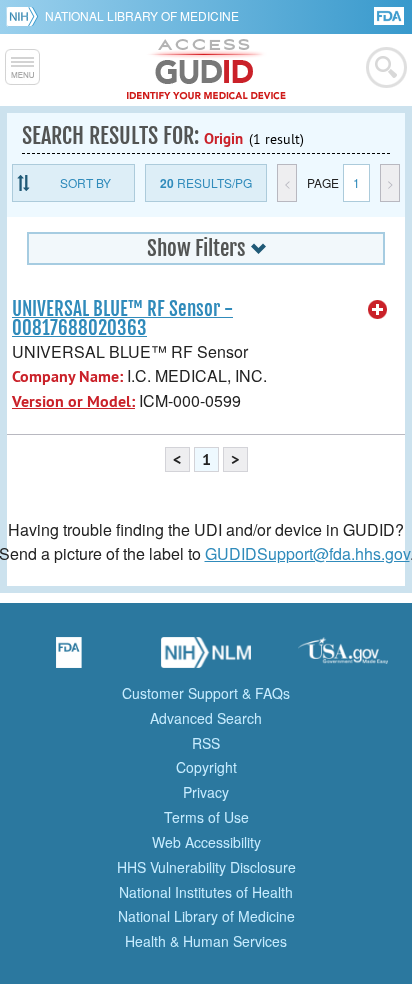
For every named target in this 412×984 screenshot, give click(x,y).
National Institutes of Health (206, 892)
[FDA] (390, 14)
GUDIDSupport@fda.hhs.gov (307, 553)
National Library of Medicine (142, 15)
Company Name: (67, 376)
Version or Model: (73, 401)
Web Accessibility (206, 842)
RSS (206, 743)
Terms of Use (206, 817)
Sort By (85, 182)
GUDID (206, 70)
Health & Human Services (206, 941)
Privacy (206, 792)
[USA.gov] (343, 659)
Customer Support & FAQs (206, 693)
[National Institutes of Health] (25, 16)
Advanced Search (206, 718)
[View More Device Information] (378, 310)
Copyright (206, 767)
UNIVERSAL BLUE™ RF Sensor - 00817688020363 (122, 318)
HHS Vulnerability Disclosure (206, 867)
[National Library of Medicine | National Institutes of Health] (206, 659)
